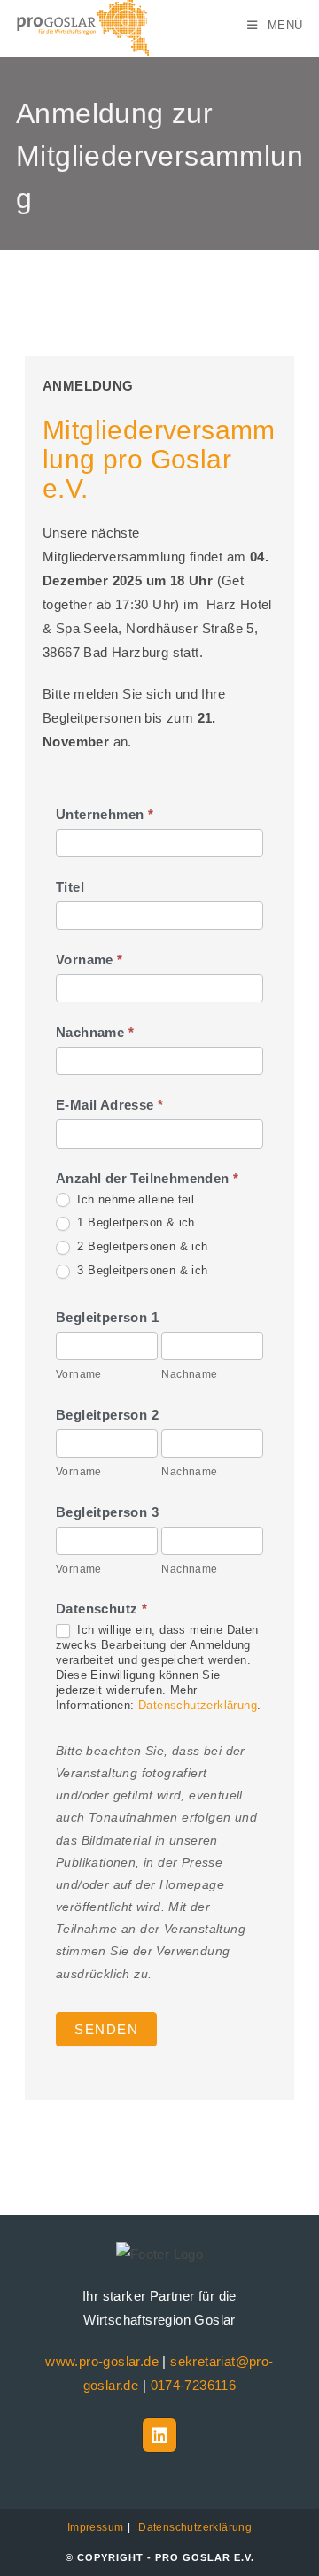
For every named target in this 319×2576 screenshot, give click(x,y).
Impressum (96, 2527)
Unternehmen (105, 814)
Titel (70, 887)
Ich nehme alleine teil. (136, 1199)
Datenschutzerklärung (198, 1705)
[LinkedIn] (159, 2435)
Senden (106, 2029)
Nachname (95, 1032)
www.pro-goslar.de (102, 2361)
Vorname (89, 959)
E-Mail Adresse (109, 1105)
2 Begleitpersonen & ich (141, 1246)
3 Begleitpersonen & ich (141, 1270)
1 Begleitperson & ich (134, 1222)
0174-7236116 (194, 2385)
